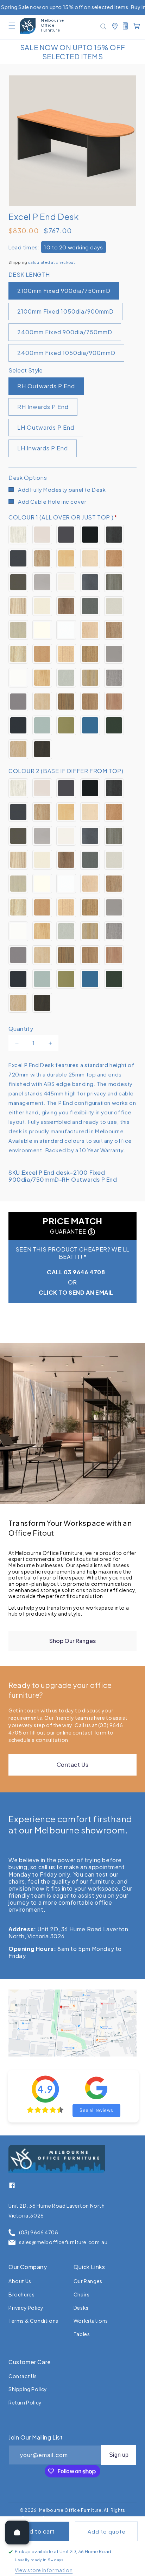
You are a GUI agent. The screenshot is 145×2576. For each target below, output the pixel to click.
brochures (21, 2294)
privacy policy (26, 2308)
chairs (82, 2294)
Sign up (119, 2455)
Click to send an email (76, 1292)
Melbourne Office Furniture (70, 2510)
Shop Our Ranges (72, 1641)
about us (20, 2281)
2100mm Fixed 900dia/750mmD (64, 291)
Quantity (21, 1029)
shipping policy (28, 2389)
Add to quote (107, 2531)
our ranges (88, 2281)
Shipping (18, 262)
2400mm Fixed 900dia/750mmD (65, 332)
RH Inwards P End (43, 407)
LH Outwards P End (46, 427)
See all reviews (96, 2110)
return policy (25, 2402)
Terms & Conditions (33, 2321)
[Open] (17, 2533)
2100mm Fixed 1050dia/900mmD (65, 311)
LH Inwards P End (43, 448)
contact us (23, 2376)
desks (81, 2308)
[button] (12, 26)
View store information (44, 2570)
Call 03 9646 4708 (76, 1272)
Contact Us (73, 1765)
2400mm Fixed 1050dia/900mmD (66, 353)
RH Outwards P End (46, 386)
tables (82, 2334)
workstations (91, 2321)
